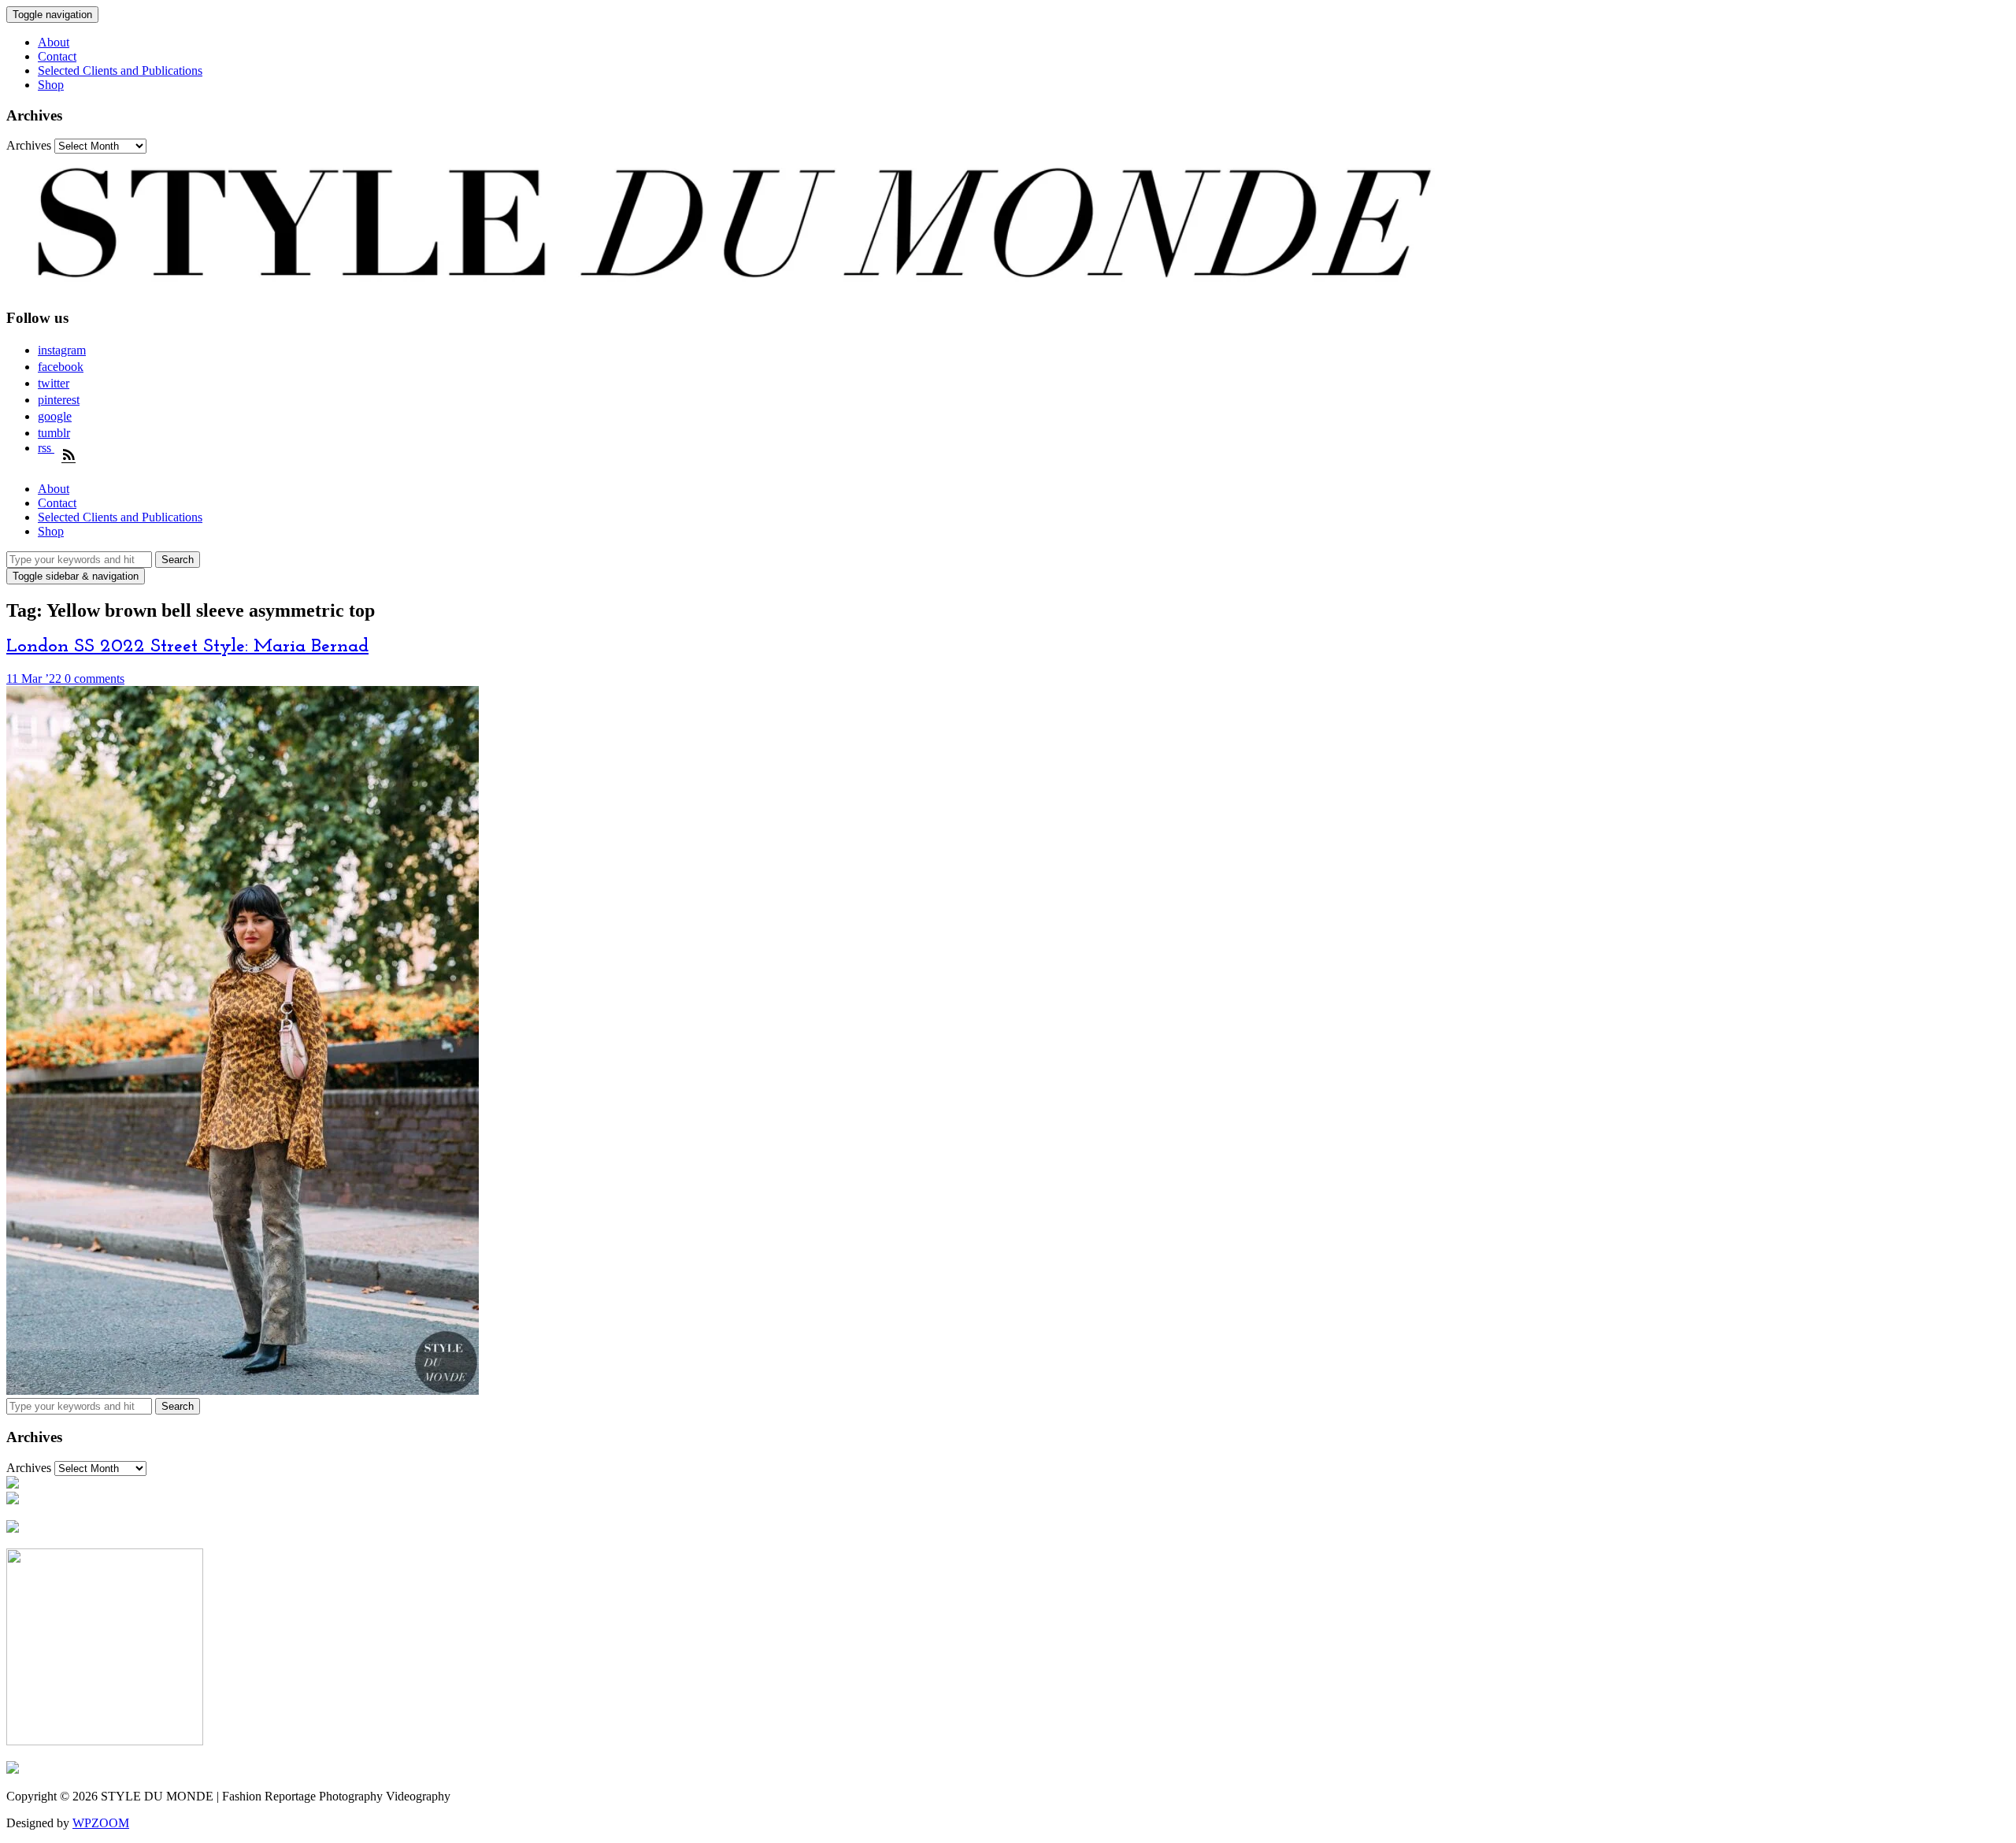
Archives (29, 145)
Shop (51, 85)
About (54, 42)
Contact (57, 56)
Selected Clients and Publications (120, 70)
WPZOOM (101, 1823)
